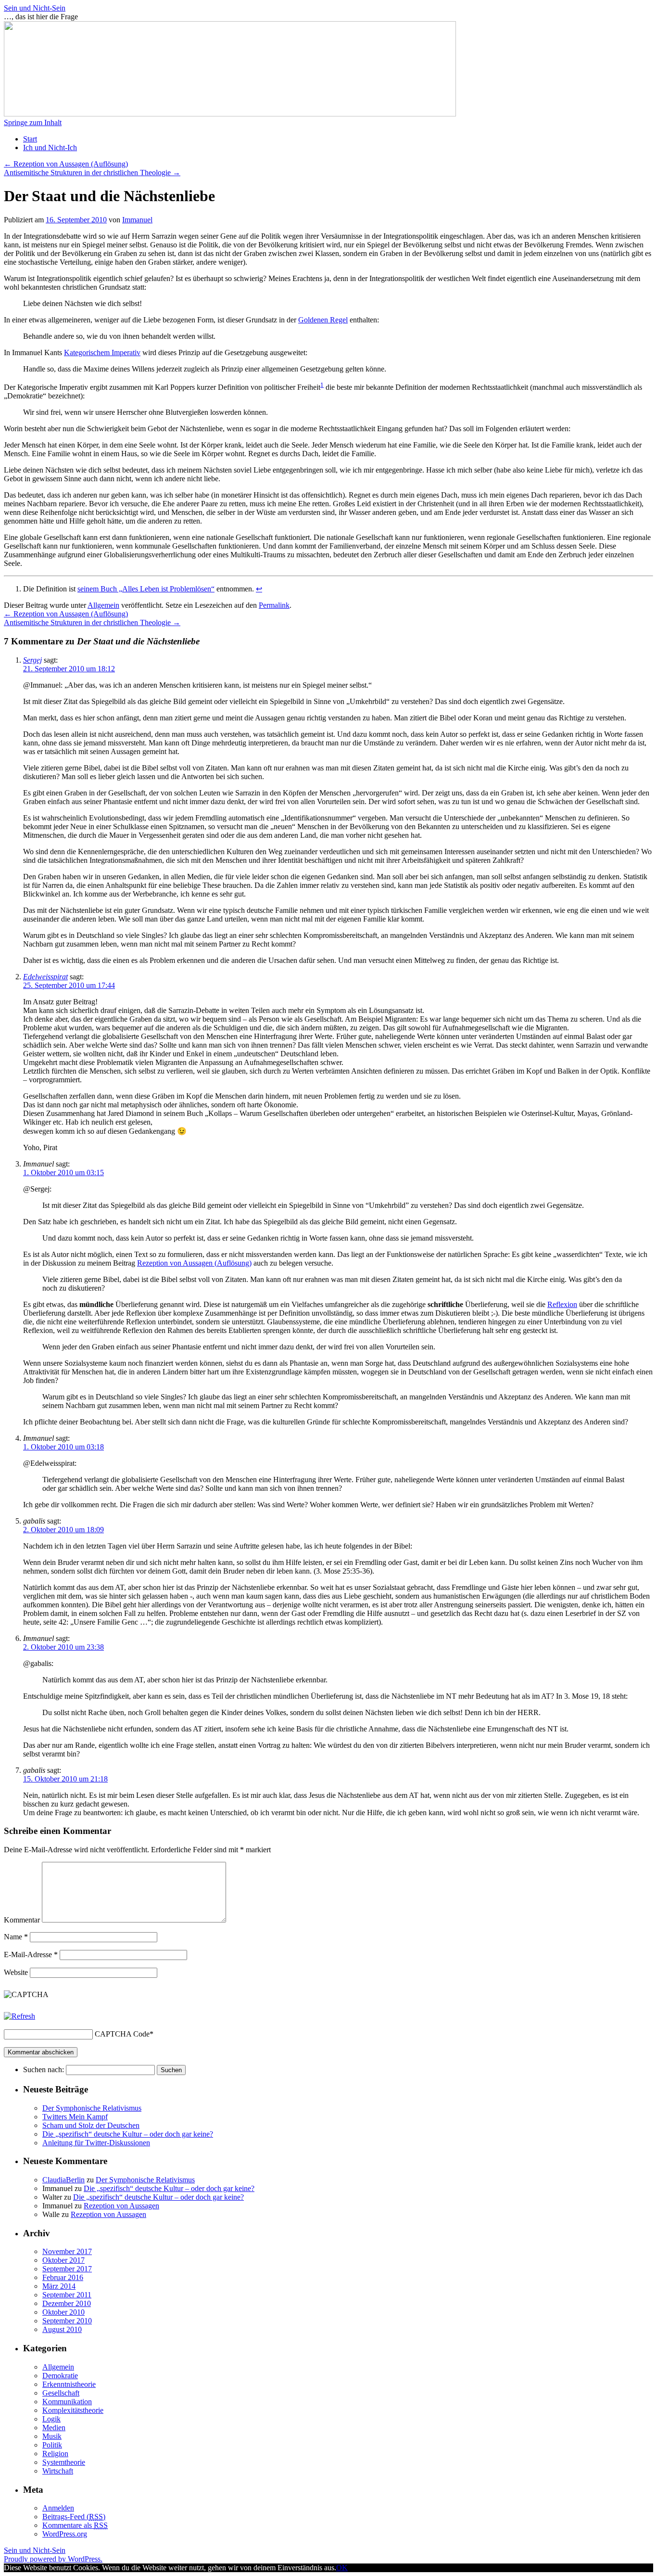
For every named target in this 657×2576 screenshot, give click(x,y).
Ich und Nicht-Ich (50, 147)
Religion (55, 2454)
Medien (54, 2428)
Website (16, 1972)
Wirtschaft (58, 2471)
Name (16, 1937)
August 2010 (62, 2329)
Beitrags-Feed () (74, 2517)
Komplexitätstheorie (73, 2410)
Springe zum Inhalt (33, 122)
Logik (51, 2419)
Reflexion (562, 1304)
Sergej (32, 660)
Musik (52, 2436)
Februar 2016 (63, 2277)
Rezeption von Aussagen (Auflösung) (66, 164)
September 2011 (67, 2295)
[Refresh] (19, 2016)
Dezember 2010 (67, 2303)
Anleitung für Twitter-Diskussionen (96, 2143)
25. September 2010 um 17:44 (69, 985)
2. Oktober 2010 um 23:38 (63, 1647)
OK (342, 2568)
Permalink (274, 605)
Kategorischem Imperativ (102, 352)
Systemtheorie (64, 2462)
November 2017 (67, 2251)
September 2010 (67, 2321)
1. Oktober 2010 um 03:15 (63, 1173)
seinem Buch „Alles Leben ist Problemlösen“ (146, 589)
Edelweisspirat (45, 977)
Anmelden (58, 2508)
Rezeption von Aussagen (121, 2206)
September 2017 (67, 2269)
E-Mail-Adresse (31, 1954)
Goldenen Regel (323, 320)
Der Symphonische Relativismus (92, 2108)
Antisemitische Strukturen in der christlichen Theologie (92, 173)
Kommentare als (75, 2525)
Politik (52, 2445)
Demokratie (60, 2376)
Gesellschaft (61, 2393)
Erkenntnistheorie (69, 2384)
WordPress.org (65, 2534)
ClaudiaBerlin (63, 2180)
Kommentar (22, 1920)
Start (30, 139)
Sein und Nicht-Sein (35, 8)
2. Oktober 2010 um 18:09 (63, 1530)
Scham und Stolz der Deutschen (91, 2125)
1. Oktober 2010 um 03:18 (63, 1447)
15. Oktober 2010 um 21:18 (65, 1779)
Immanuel (137, 220)
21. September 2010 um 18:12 (69, 669)
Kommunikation (67, 2402)
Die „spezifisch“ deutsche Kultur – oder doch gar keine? (128, 2134)
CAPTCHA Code (122, 2034)
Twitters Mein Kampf (75, 2117)
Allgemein (103, 605)
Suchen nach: (44, 2070)
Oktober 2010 (63, 2312)
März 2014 (59, 2286)
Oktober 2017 (63, 2260)
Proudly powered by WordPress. (53, 2559)
